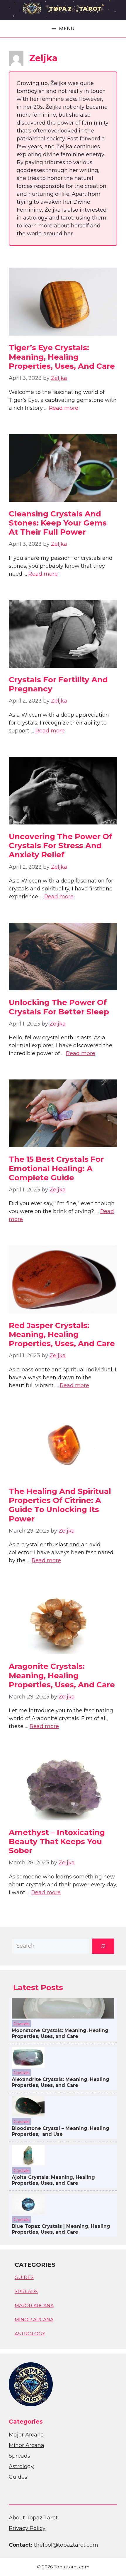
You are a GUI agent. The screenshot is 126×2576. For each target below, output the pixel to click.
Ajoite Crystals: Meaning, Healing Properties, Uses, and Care (53, 2180)
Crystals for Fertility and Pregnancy (58, 684)
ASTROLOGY (30, 2334)
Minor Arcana (27, 2445)
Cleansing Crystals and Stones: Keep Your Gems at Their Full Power (58, 523)
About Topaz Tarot (33, 2518)
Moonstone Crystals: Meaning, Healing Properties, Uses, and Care (60, 2033)
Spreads (19, 2456)
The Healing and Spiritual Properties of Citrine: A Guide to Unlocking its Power (60, 1505)
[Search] (103, 1946)
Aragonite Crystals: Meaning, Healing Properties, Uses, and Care (62, 1675)
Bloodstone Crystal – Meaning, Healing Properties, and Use (61, 2131)
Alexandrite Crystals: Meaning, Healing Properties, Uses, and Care (61, 2082)
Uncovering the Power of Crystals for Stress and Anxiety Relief (61, 846)
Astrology (21, 2466)
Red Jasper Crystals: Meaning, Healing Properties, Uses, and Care (62, 1334)
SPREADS (26, 2292)
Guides (18, 2477)
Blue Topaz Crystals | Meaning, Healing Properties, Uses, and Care (61, 2229)
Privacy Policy (27, 2528)
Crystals (21, 2024)
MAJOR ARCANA (34, 2306)
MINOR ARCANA (34, 2320)
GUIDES (24, 2277)
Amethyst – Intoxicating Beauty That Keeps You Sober (57, 1842)
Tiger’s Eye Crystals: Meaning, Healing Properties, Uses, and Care (62, 357)
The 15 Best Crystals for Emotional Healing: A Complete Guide (56, 1168)
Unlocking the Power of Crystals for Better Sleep (59, 1007)
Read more (64, 408)
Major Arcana (26, 2435)
